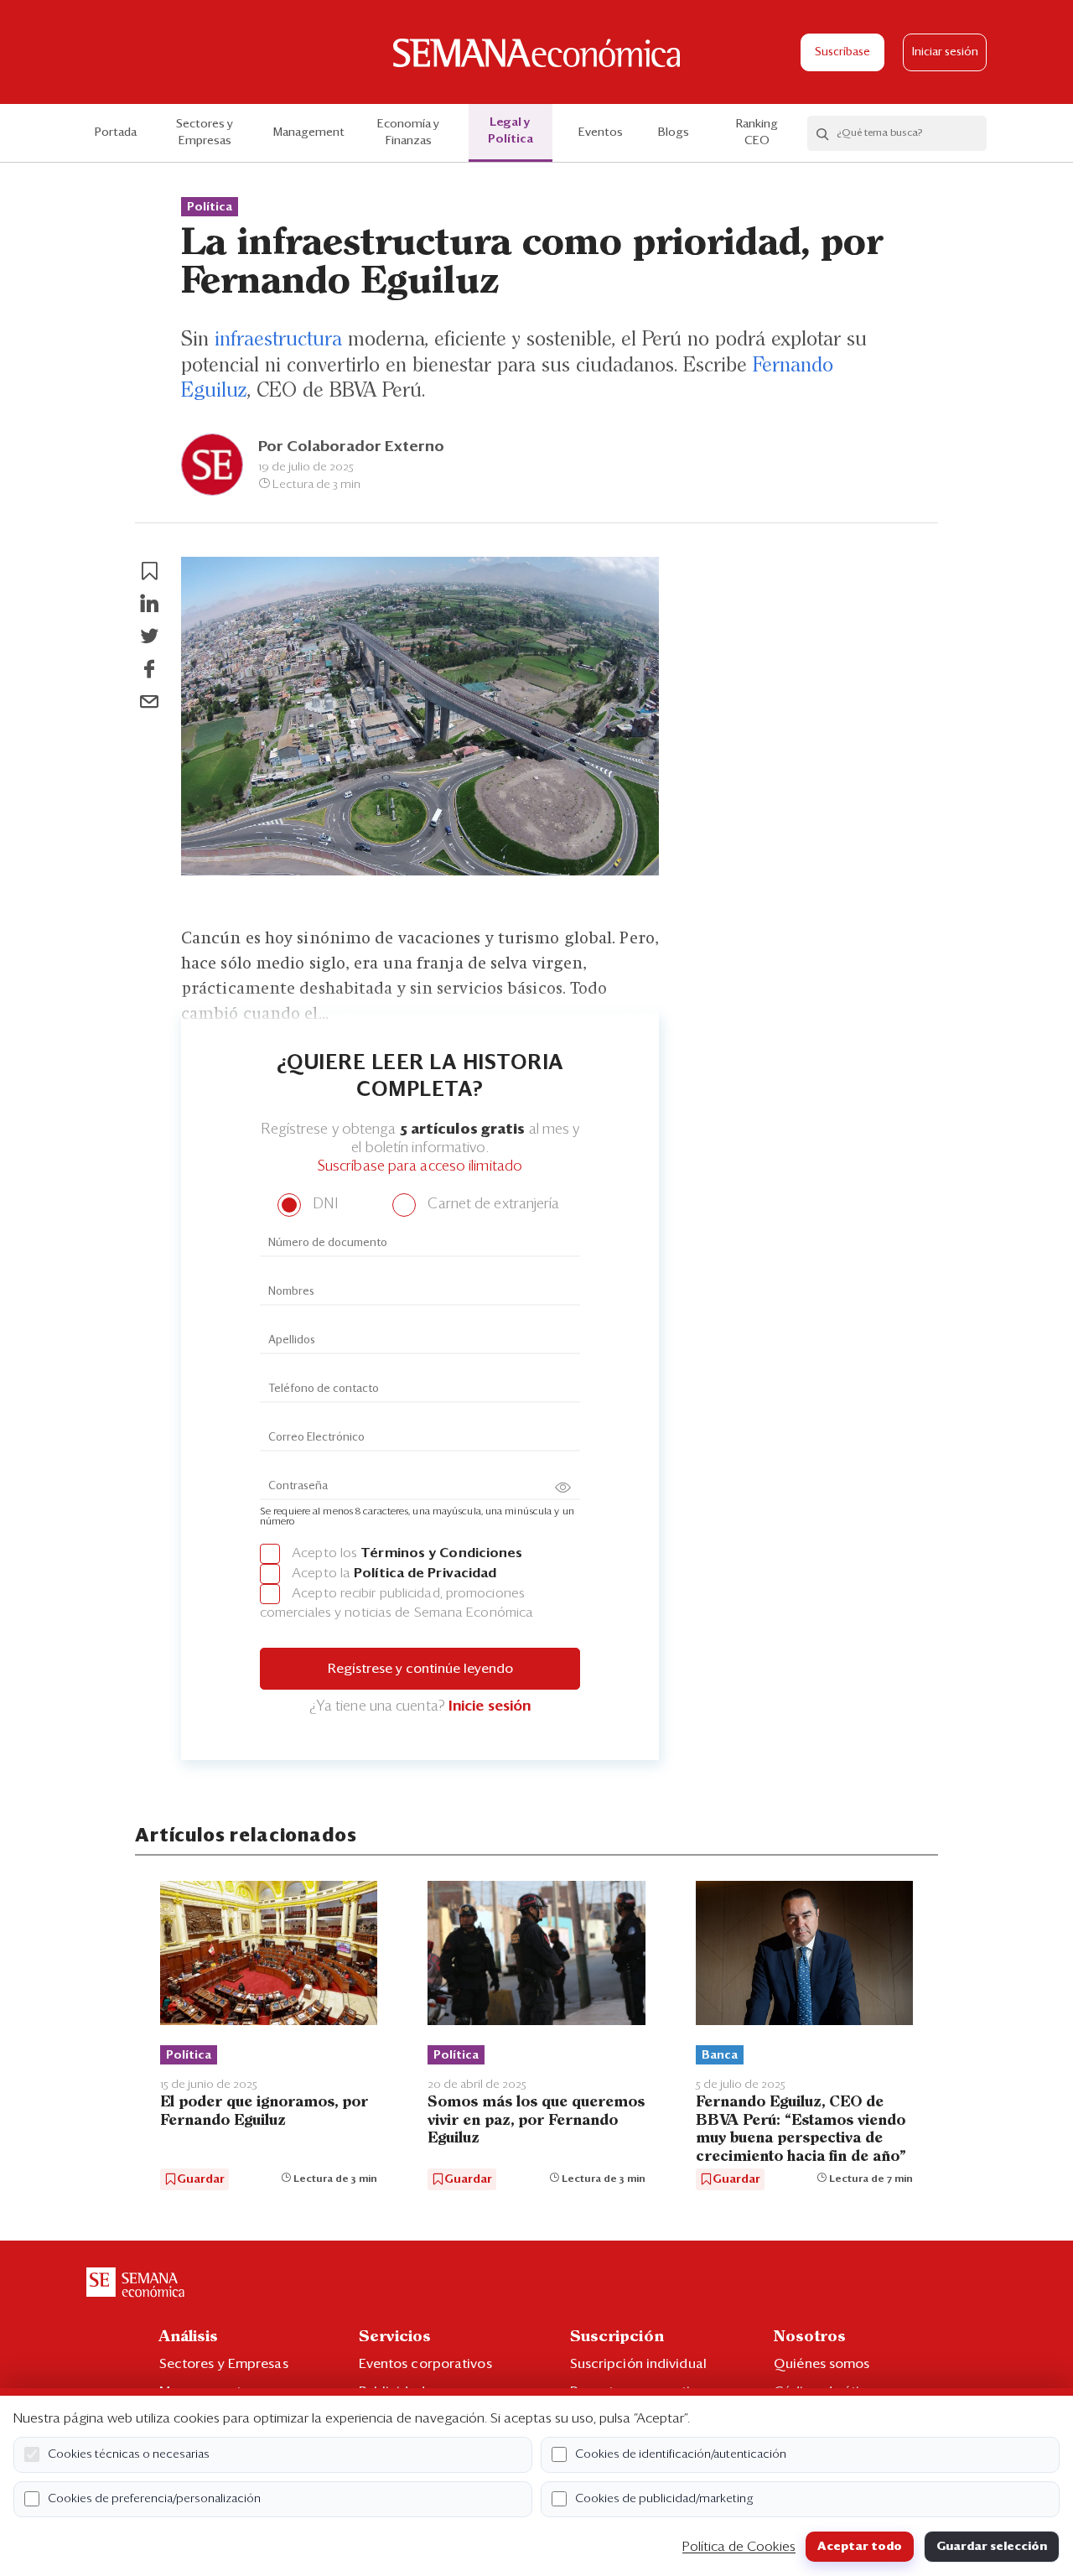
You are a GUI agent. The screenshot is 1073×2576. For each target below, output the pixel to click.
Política (210, 207)
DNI (323, 1205)
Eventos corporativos (425, 2364)
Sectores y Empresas (205, 132)
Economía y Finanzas (408, 132)
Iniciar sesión (945, 52)
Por (351, 447)
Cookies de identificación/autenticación (681, 2454)
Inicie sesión (490, 1707)
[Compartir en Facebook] (149, 669)
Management (309, 132)
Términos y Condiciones (441, 1553)
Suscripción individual (638, 2364)
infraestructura (278, 340)
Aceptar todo (860, 2547)
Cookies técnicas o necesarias (129, 2454)
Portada (116, 132)
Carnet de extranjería (492, 1205)
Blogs (674, 132)
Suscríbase (842, 52)
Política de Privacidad (425, 1573)
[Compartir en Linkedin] (149, 604)
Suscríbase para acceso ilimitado (420, 1167)
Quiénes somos (822, 2364)
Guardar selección (992, 2547)
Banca (720, 2055)
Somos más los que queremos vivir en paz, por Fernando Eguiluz (536, 2120)
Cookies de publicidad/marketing (664, 2499)
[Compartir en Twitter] (149, 636)
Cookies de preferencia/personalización (154, 2499)
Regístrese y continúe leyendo (420, 1669)
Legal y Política (511, 131)
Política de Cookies (739, 2547)
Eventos (601, 132)
